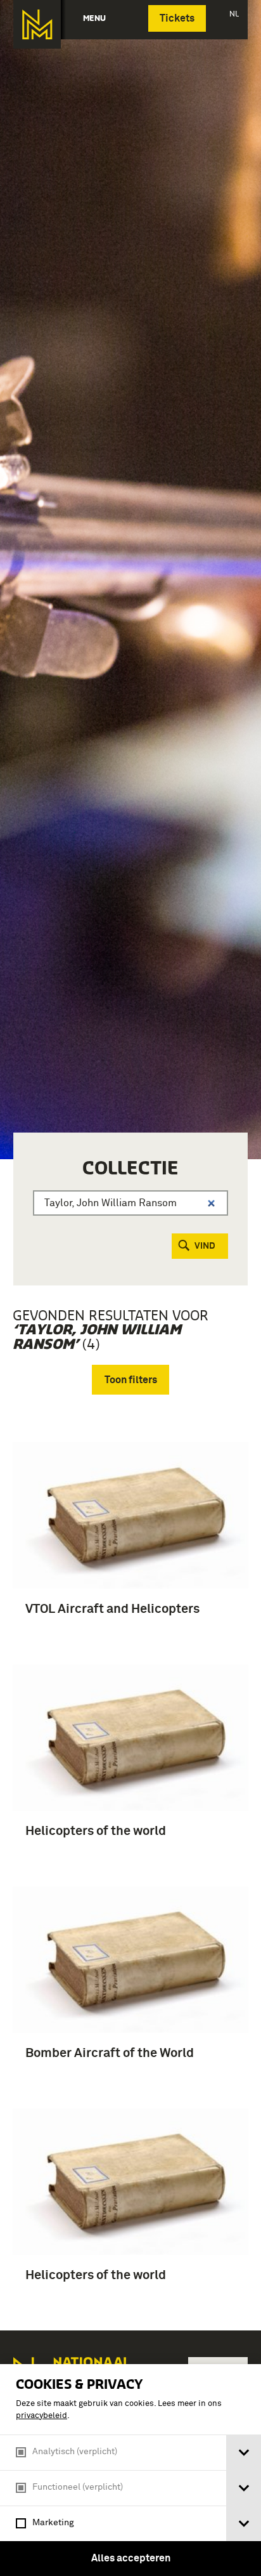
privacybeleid (41, 2416)
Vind (205, 1246)
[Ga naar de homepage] (37, 24)
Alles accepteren (131, 2558)
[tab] (244, 2453)
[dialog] (130, 2470)
